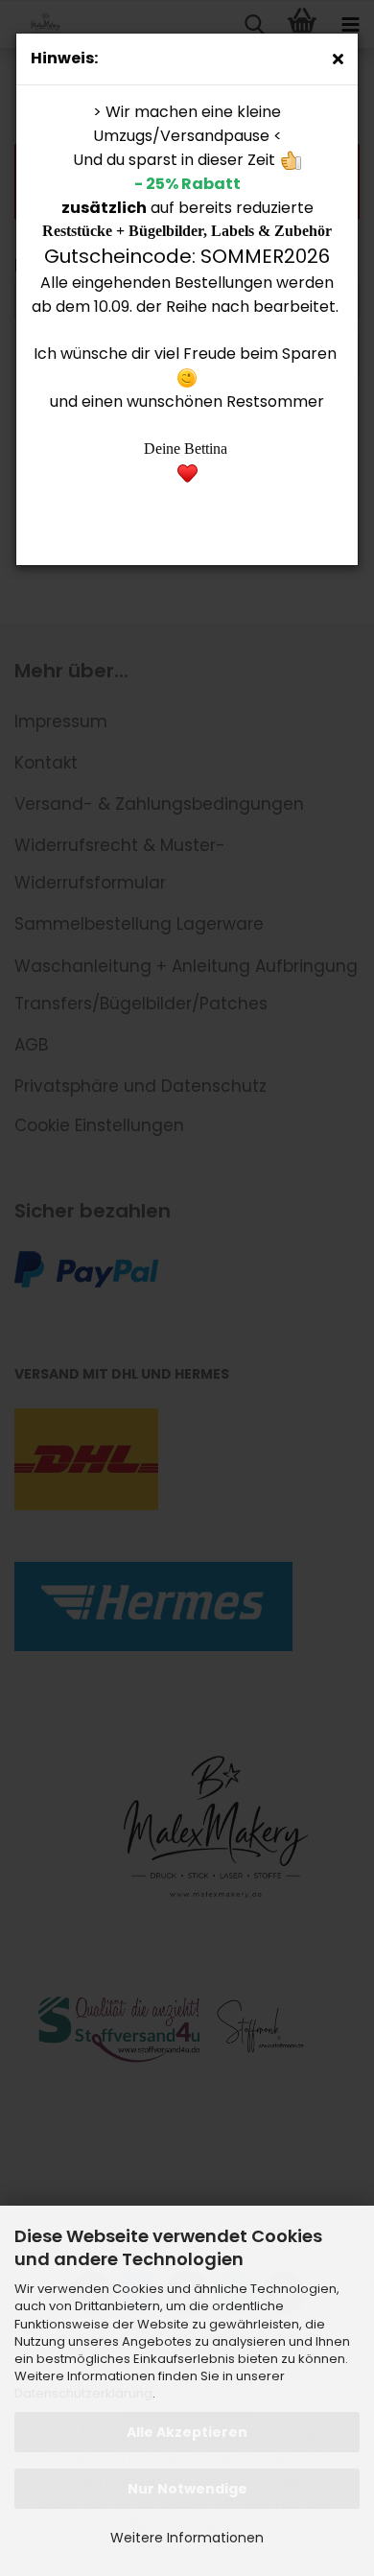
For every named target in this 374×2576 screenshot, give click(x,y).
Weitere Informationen (187, 2538)
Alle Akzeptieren (187, 2432)
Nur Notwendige (187, 2489)
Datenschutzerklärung (83, 2393)
